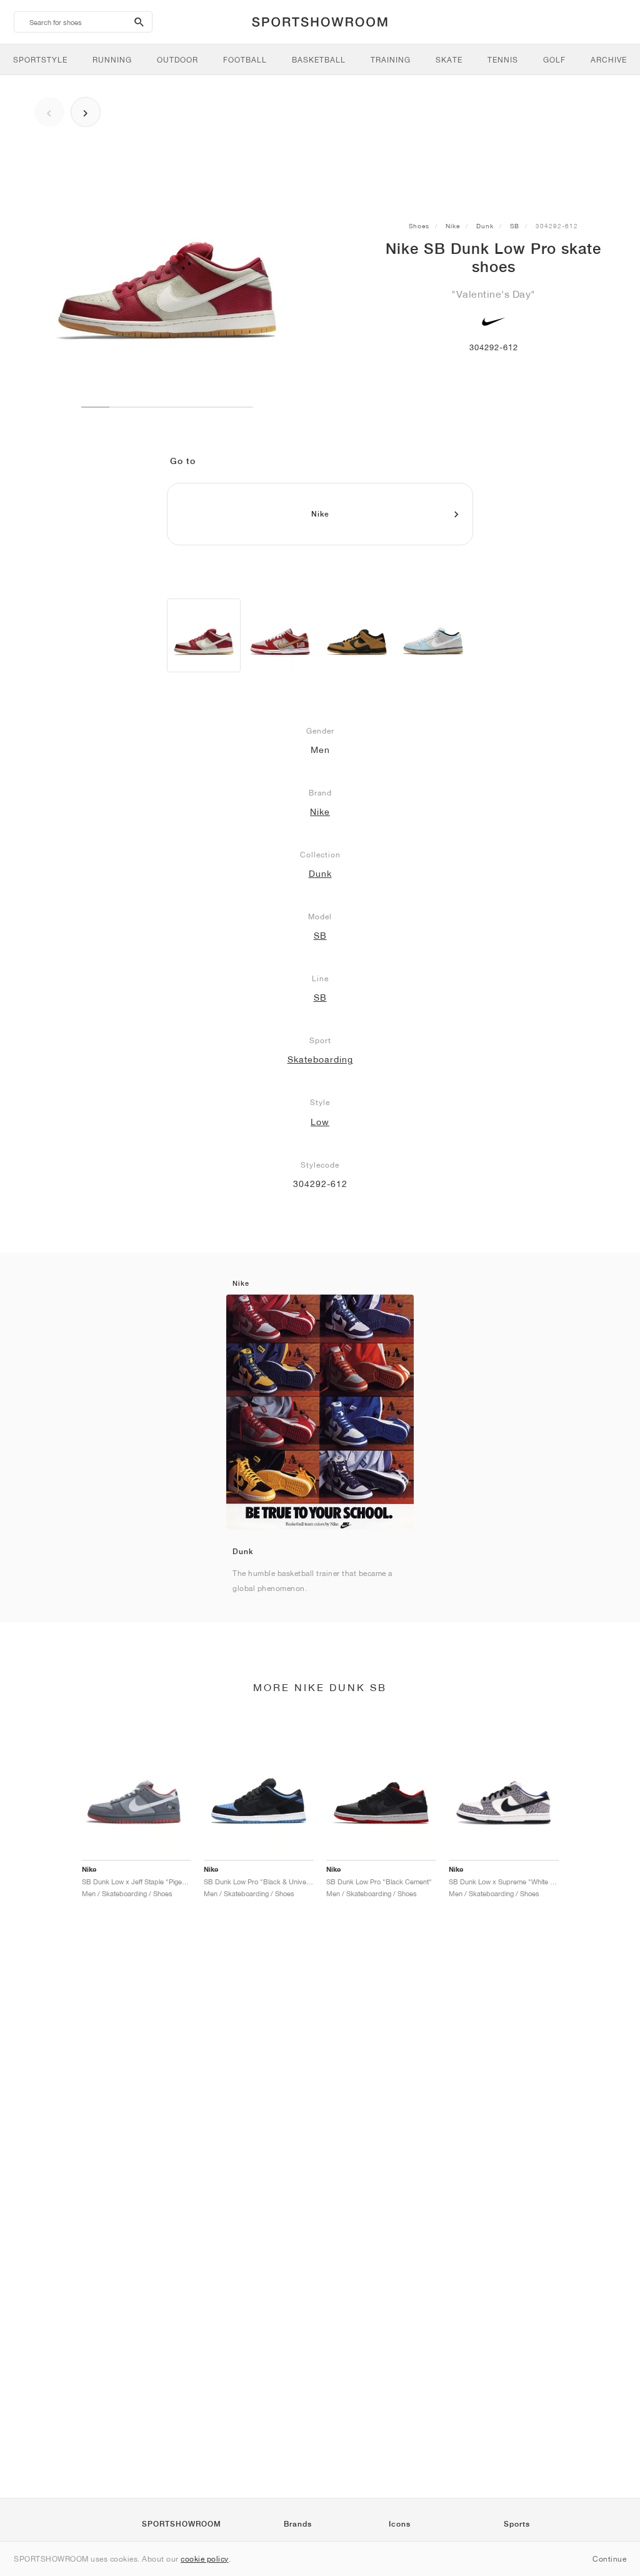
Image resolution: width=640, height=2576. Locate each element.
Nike (453, 226)
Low (320, 1122)
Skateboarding (320, 1059)
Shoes (419, 226)
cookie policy (205, 2559)
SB (515, 226)
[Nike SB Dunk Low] (280, 635)
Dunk (485, 226)
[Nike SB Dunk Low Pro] (204, 635)
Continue (609, 2559)
